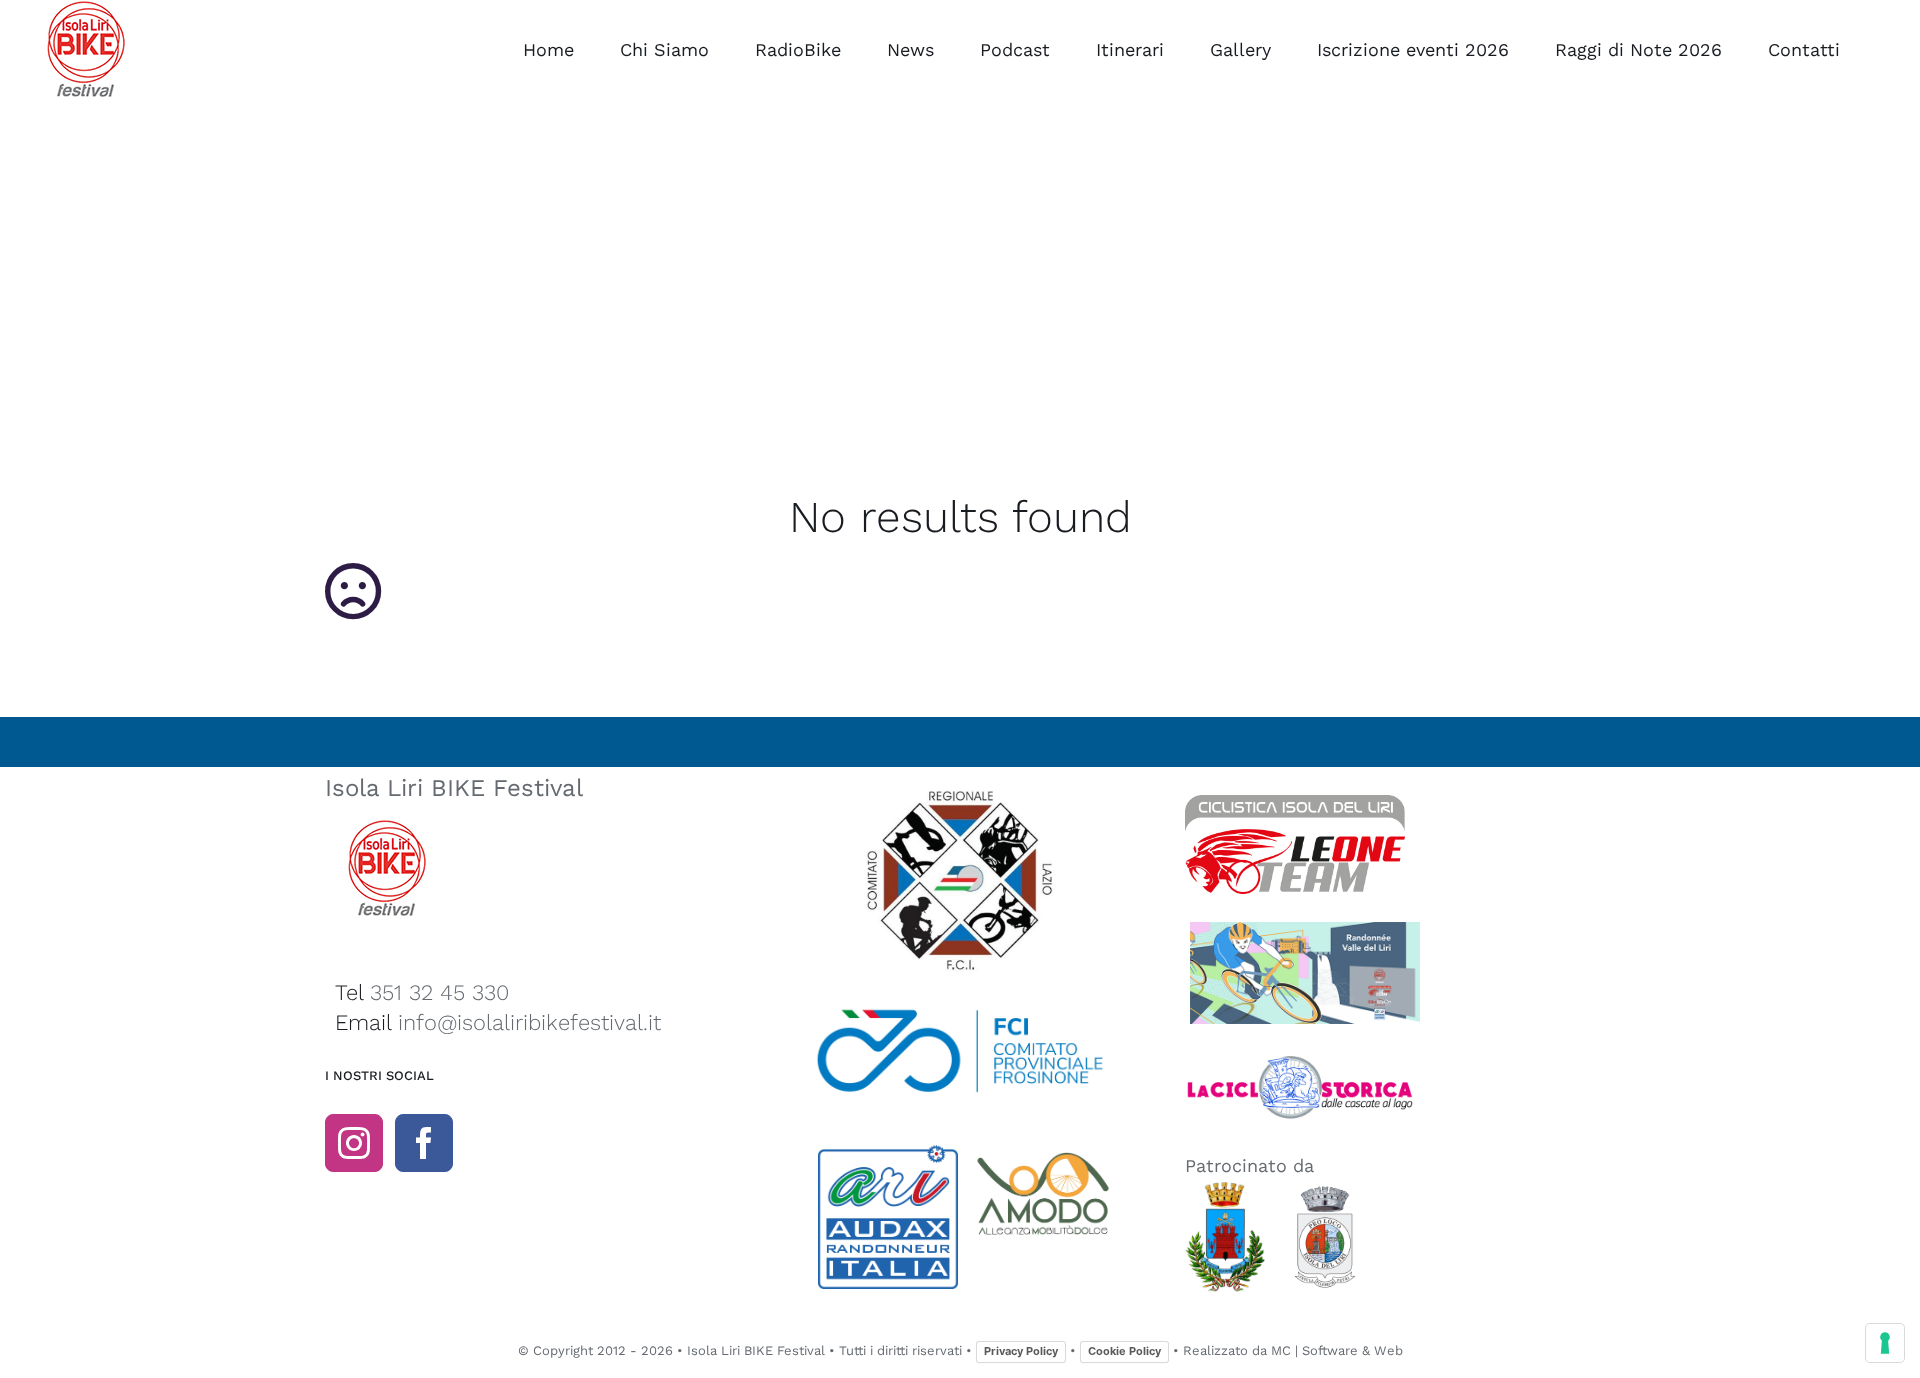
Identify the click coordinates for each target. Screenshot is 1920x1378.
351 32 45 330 (439, 992)
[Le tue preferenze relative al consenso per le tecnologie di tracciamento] (1885, 1343)
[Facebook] (424, 1143)
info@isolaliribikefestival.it (529, 1022)
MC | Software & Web (1337, 1350)
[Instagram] (354, 1143)
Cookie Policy (1124, 1351)
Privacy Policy (1021, 1351)
